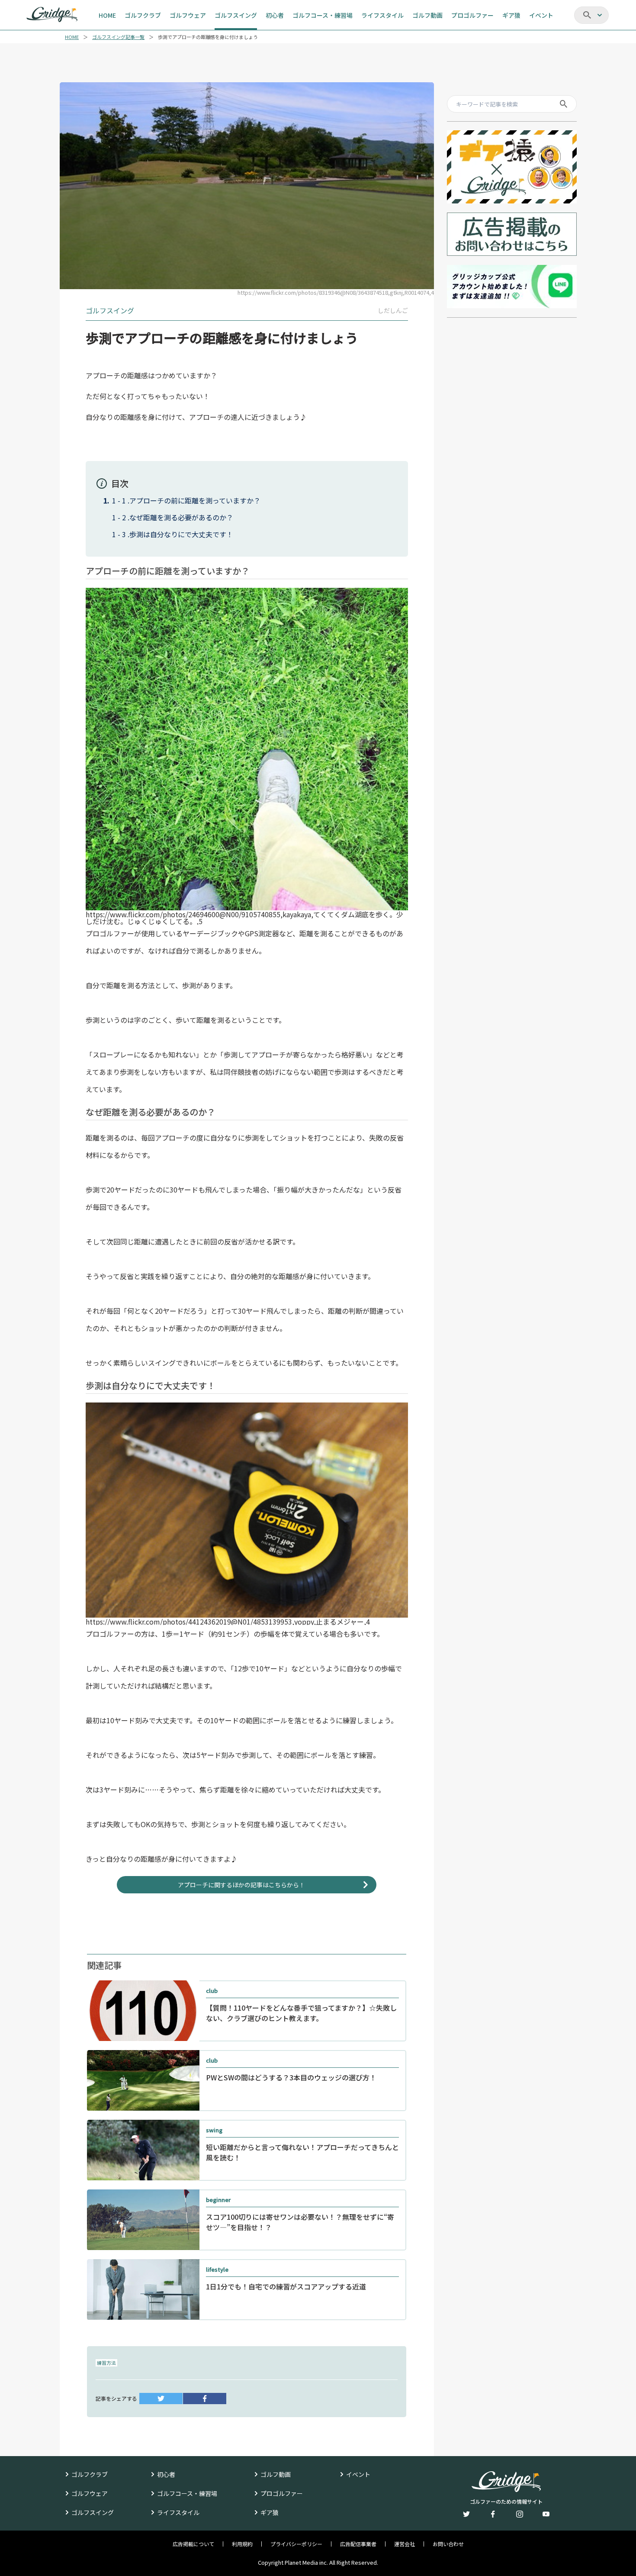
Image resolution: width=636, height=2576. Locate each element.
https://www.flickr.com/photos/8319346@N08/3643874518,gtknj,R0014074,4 (336, 292)
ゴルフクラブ (90, 2474)
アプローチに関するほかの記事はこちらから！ (241, 1885)
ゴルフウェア (90, 2493)
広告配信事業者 (358, 2544)
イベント (358, 2474)
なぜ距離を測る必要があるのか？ (181, 517)
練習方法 (106, 2363)
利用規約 (242, 2544)
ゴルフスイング (93, 2512)
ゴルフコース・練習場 (187, 2493)
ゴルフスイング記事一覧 (118, 37)
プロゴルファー (282, 2493)
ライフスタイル (178, 2512)
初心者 (166, 2474)
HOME (72, 37)
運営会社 (405, 2544)
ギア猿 (270, 2512)
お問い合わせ (448, 2544)
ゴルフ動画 (276, 2474)
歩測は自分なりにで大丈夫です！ (181, 534)
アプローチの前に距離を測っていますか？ (195, 500)
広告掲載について (193, 2544)
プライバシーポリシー (296, 2544)
